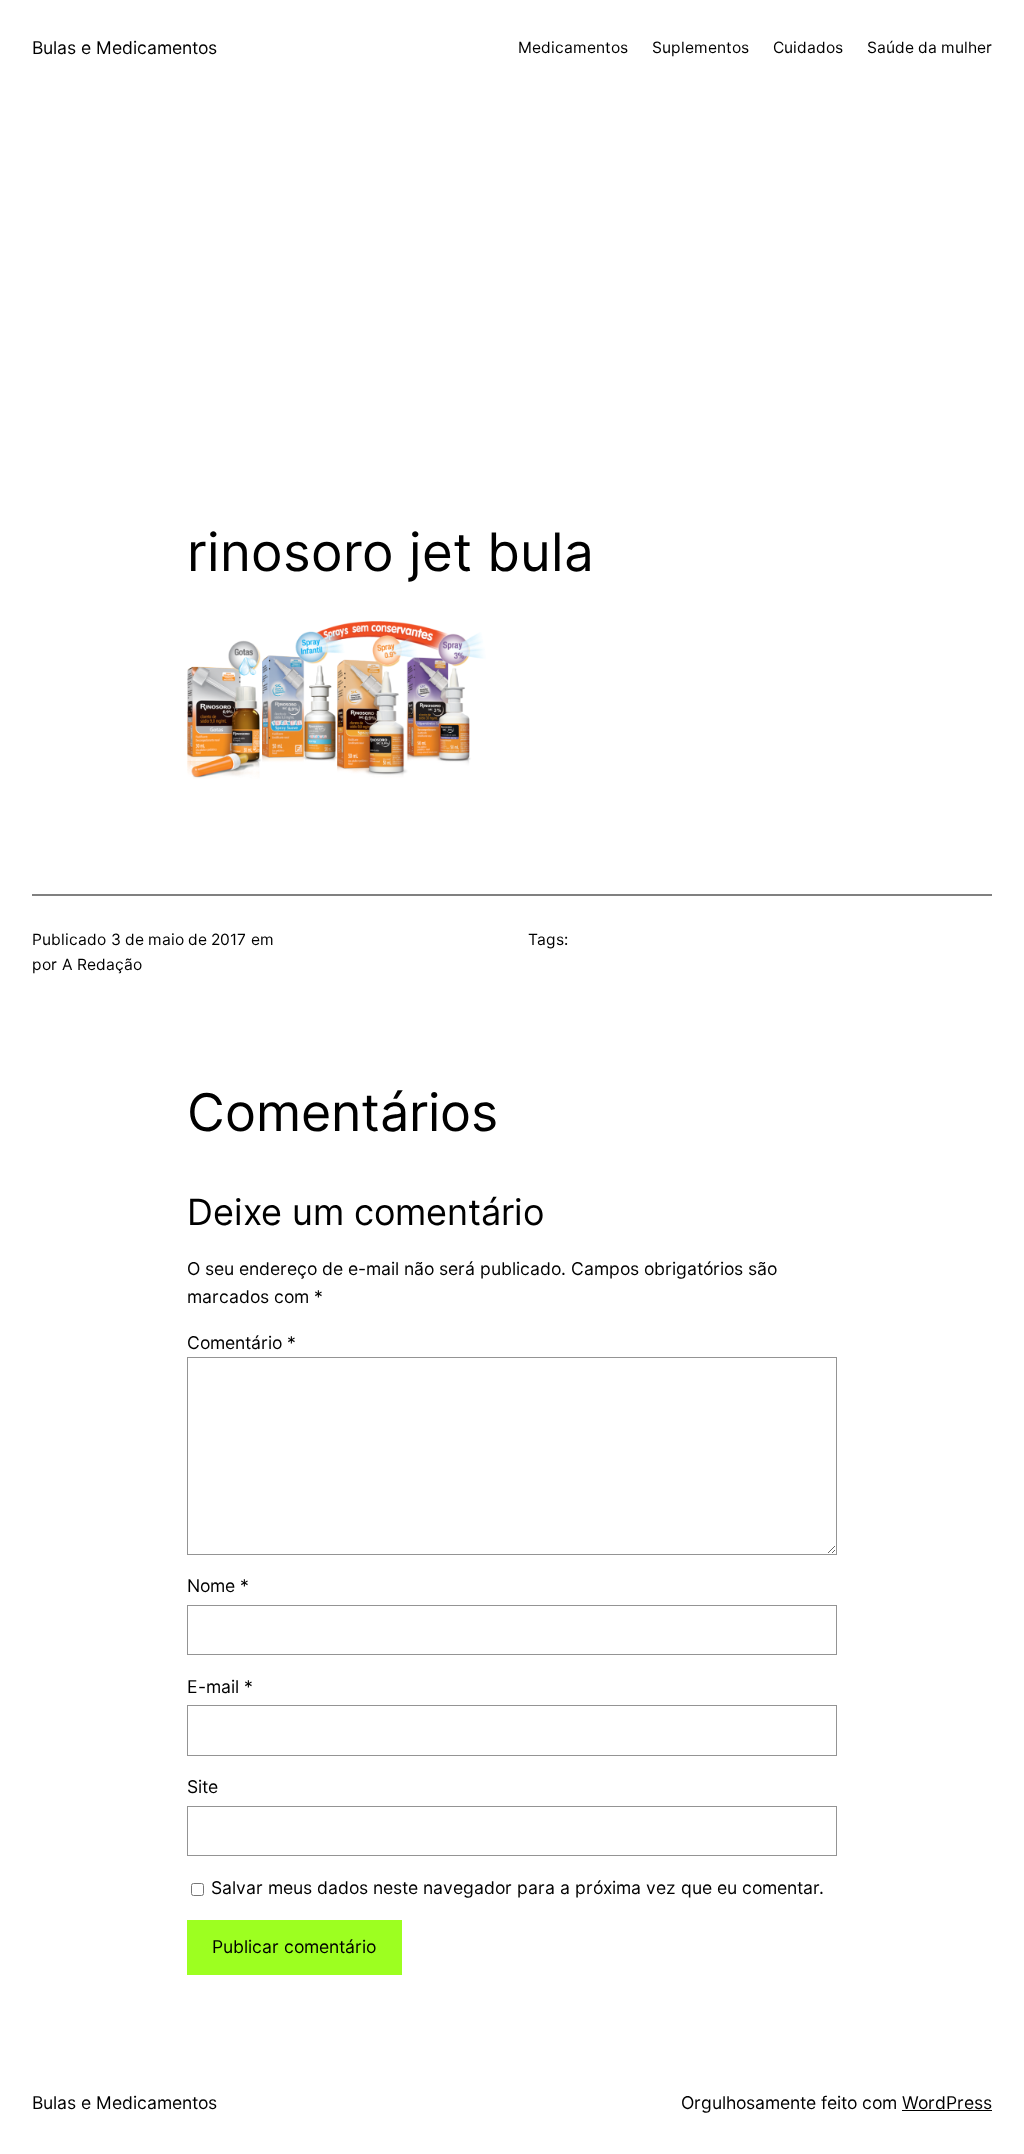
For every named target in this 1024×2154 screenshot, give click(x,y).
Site (202, 1786)
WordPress (947, 2102)
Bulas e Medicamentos (124, 47)
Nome (218, 1585)
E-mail (220, 1686)
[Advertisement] (512, 309)
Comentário (241, 1342)
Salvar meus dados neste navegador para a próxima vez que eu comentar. (517, 1887)
